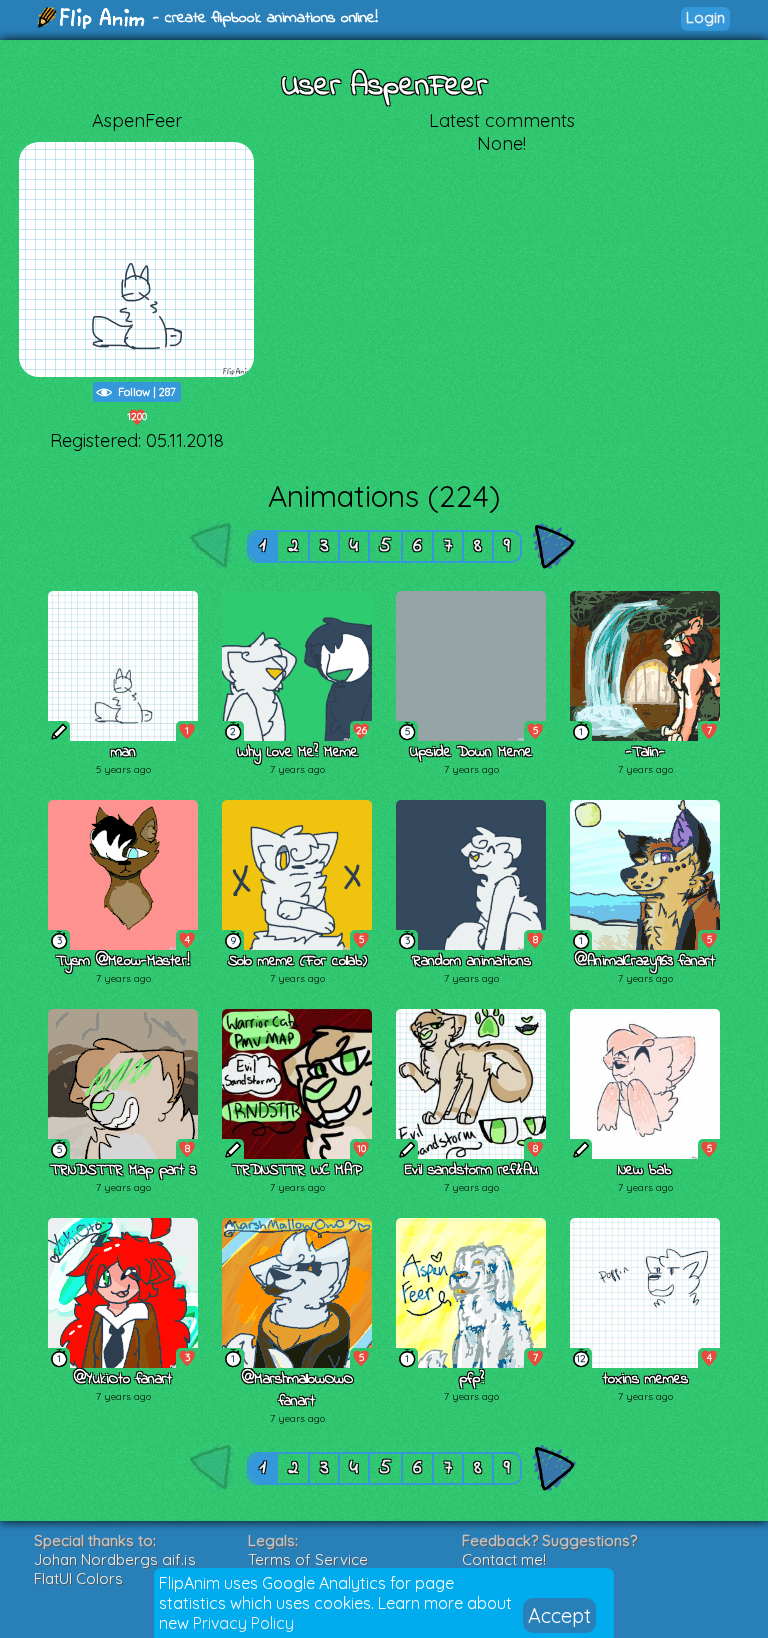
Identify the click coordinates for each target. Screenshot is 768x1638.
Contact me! (504, 1559)
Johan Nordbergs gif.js (115, 1559)
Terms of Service (308, 1559)
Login (705, 17)
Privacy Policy (243, 1623)
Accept (559, 1615)
